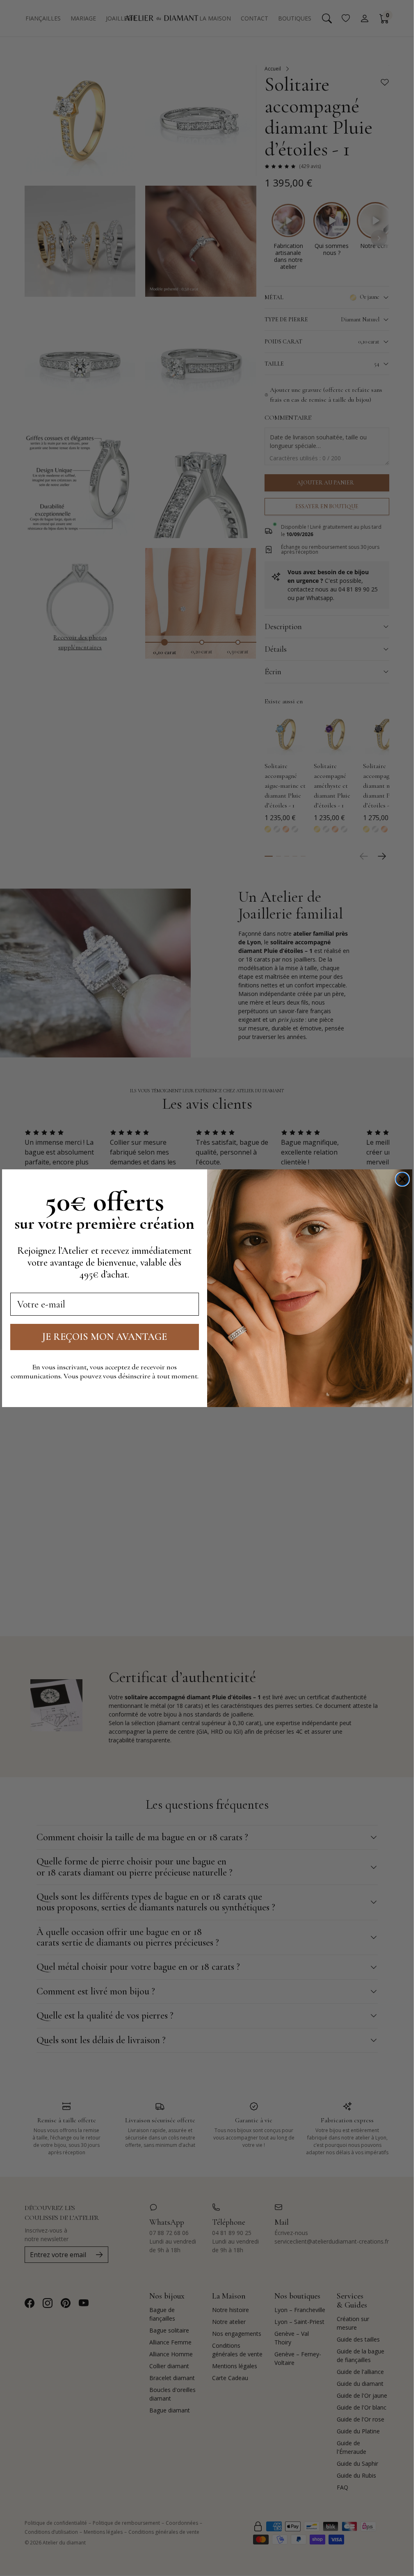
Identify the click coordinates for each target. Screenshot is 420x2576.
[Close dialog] (402, 1179)
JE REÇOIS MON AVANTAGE (105, 1337)
